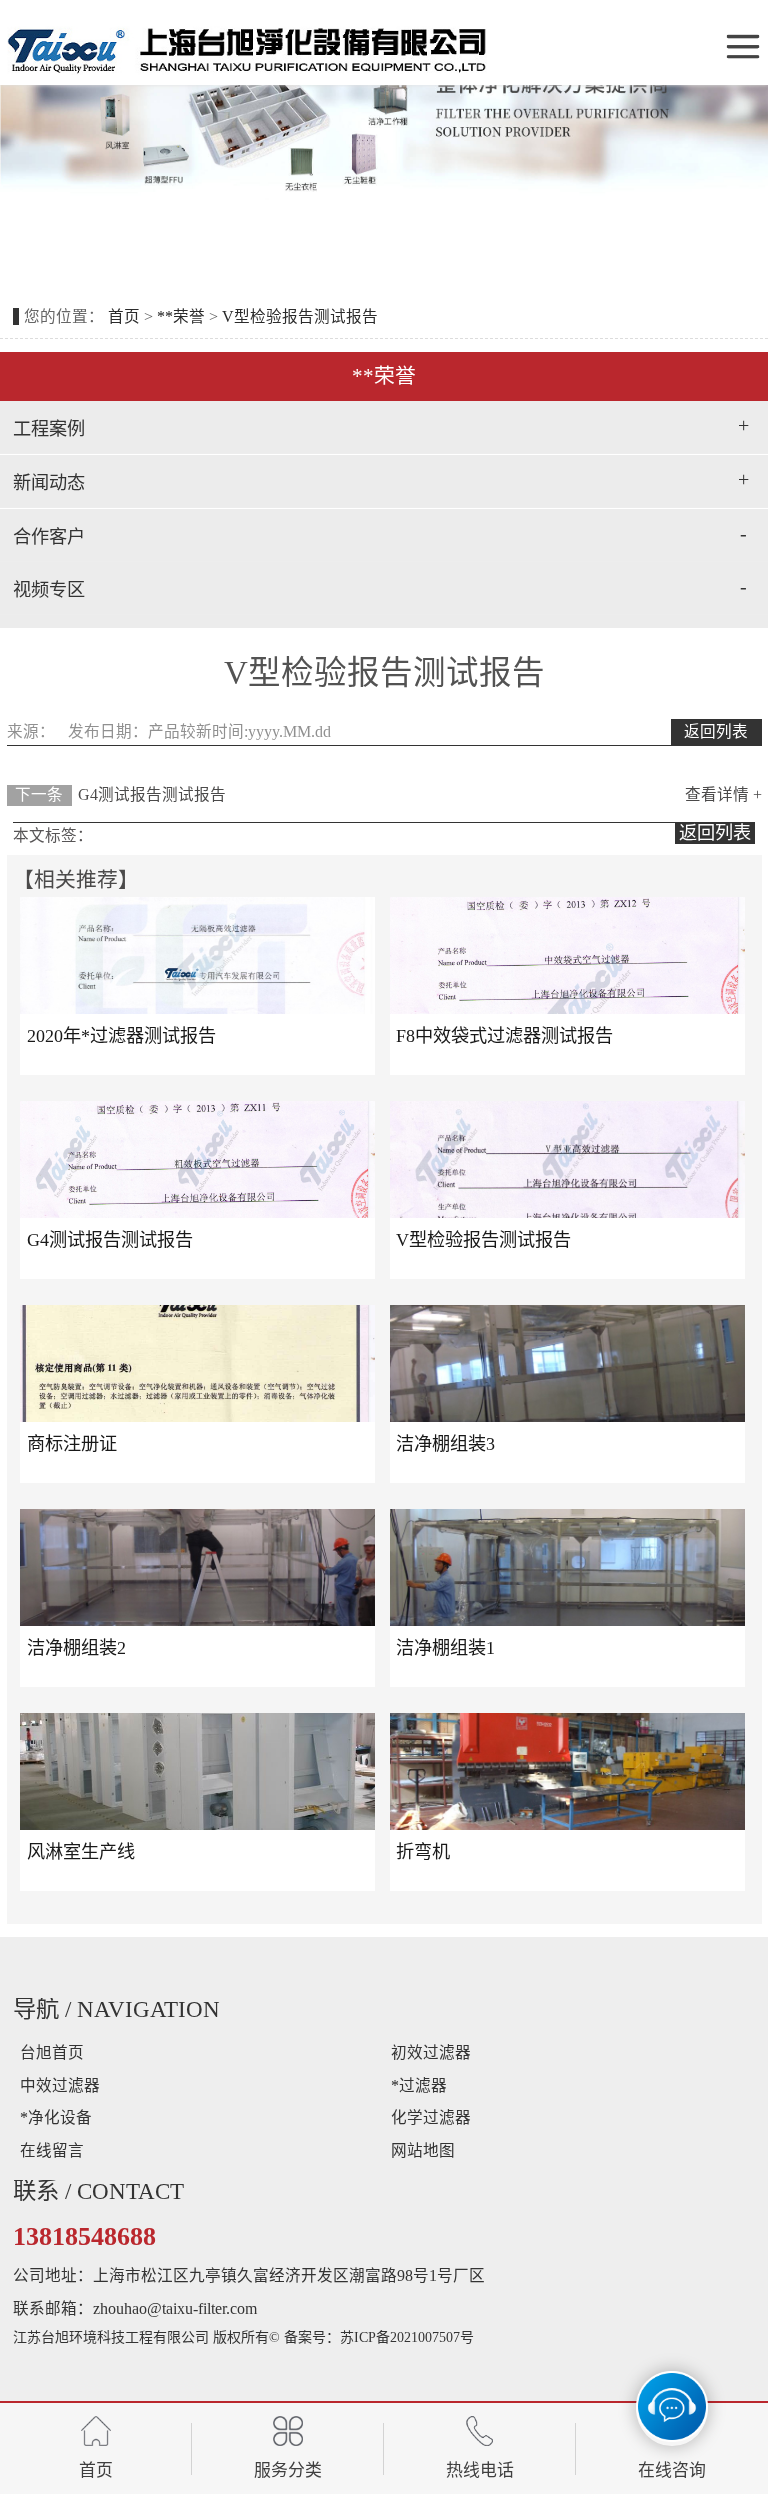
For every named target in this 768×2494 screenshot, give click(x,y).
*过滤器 (419, 2085)
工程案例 (49, 429)
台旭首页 (52, 2052)
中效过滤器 (60, 2085)
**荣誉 (181, 316)
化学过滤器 (431, 2117)
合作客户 (49, 537)
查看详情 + (723, 794)
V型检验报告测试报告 (300, 316)
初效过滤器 (431, 2052)
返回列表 (716, 731)
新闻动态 (49, 483)
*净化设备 (56, 2117)
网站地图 (423, 2150)
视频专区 (49, 590)
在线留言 (52, 2150)
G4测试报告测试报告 (152, 794)
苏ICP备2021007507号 (407, 2337)
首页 (126, 316)
